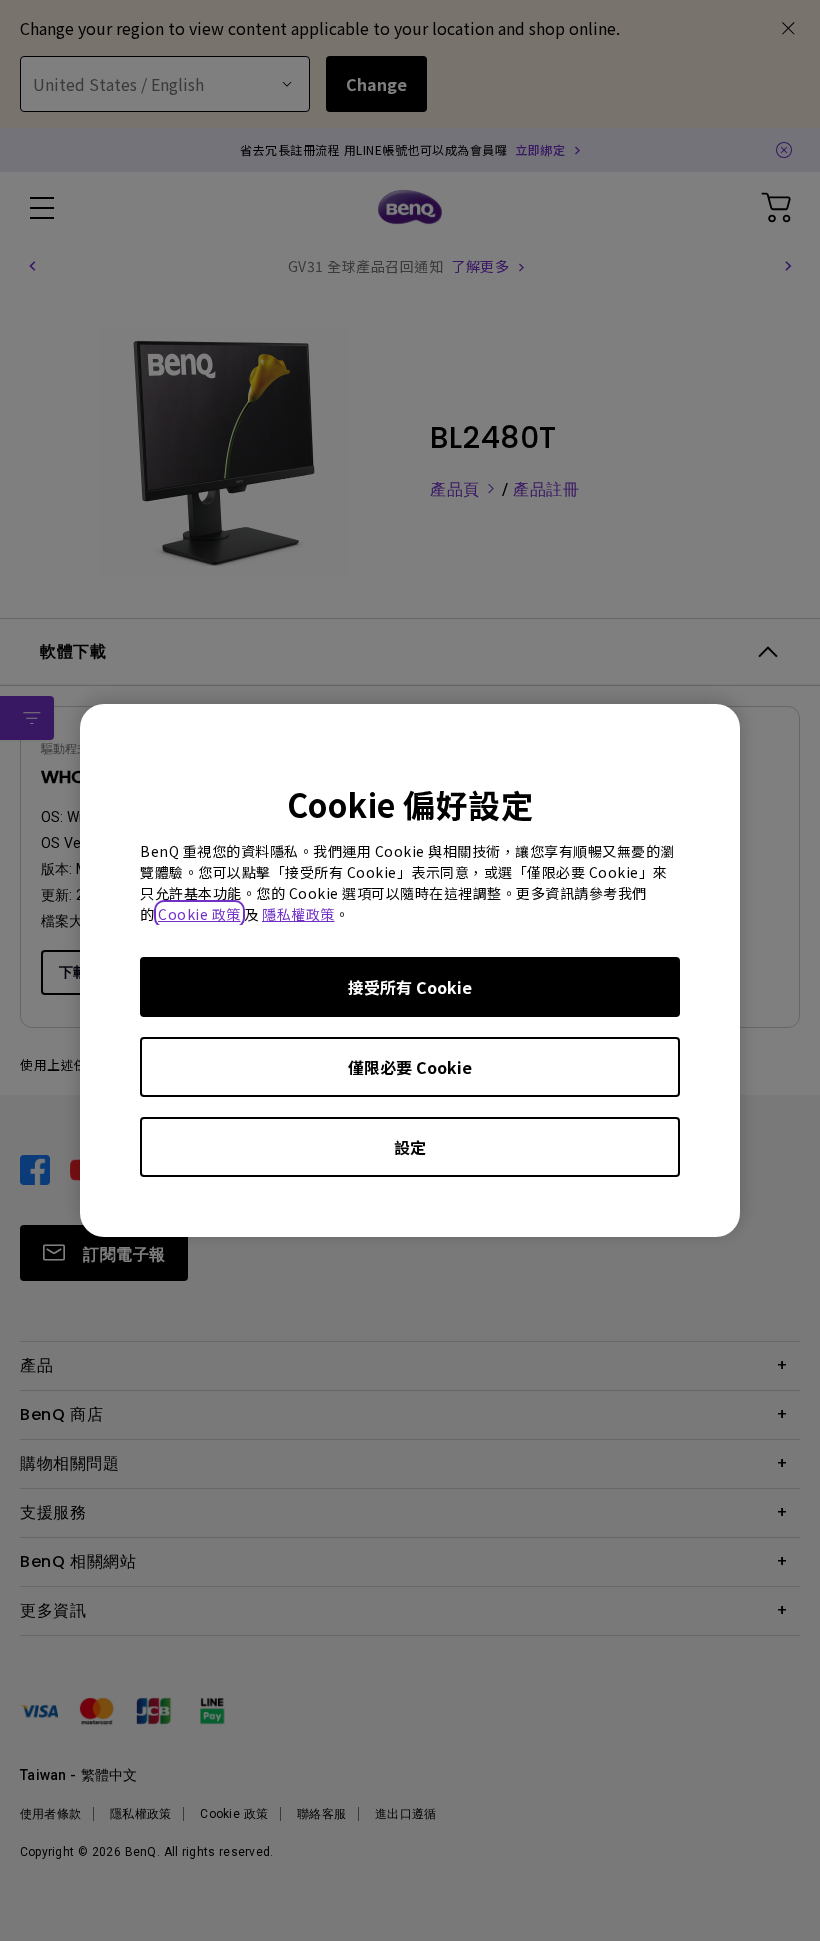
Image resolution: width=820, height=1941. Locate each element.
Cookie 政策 (199, 914)
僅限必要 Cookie (410, 1067)
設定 (410, 1147)
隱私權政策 (298, 914)
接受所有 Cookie (410, 987)
